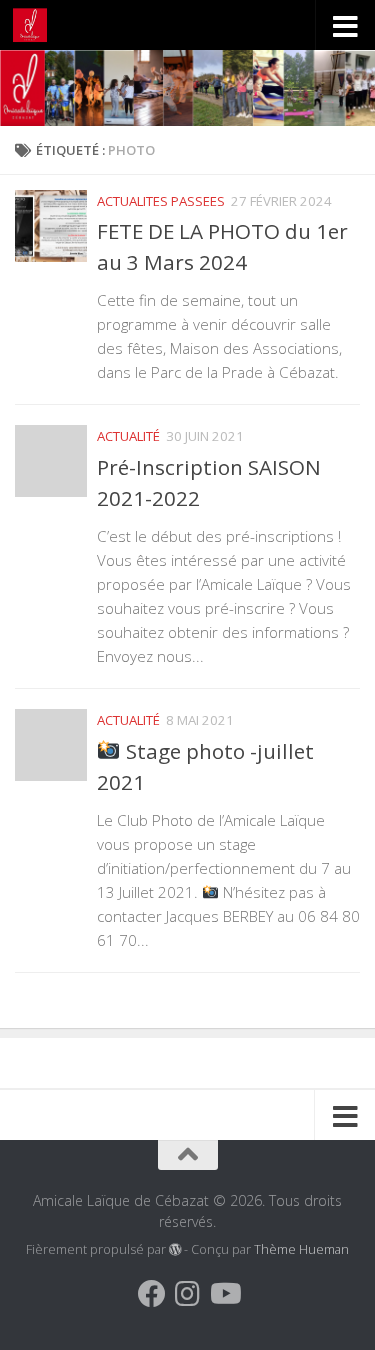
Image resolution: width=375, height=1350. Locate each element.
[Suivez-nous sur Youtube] (224, 1294)
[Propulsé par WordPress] (175, 1250)
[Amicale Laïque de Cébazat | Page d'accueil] (35, 25)
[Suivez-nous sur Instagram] (188, 1294)
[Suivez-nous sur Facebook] (152, 1294)
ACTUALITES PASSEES (161, 201)
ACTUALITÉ (128, 436)
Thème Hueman (301, 1249)
